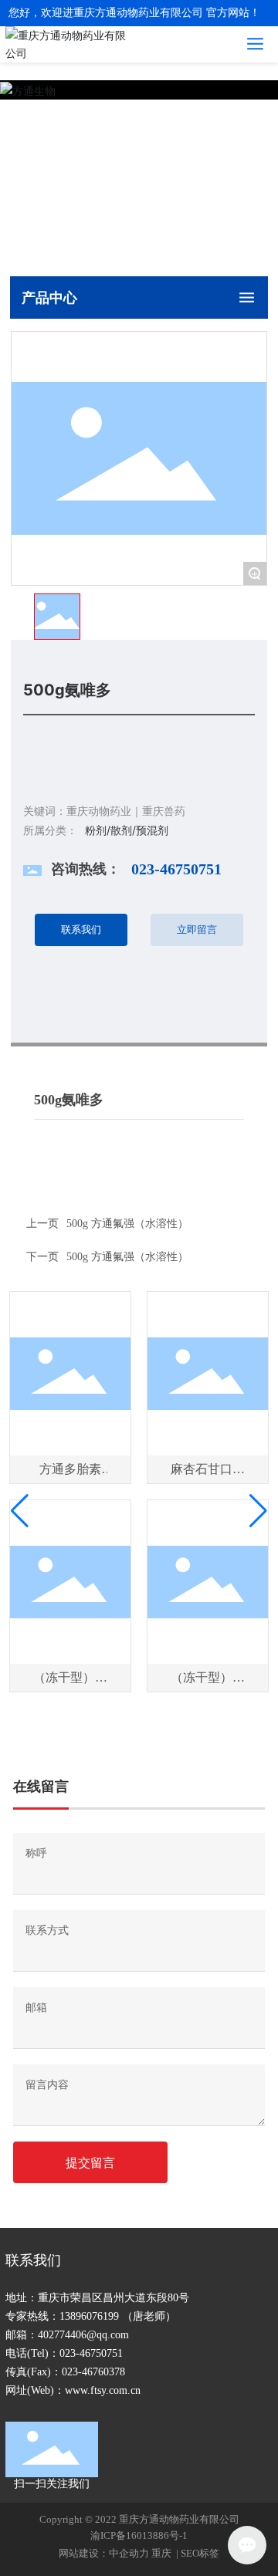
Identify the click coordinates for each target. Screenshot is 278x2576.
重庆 (163, 2553)
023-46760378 (93, 2372)
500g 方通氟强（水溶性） (127, 1257)
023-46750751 (176, 869)
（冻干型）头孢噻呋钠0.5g (208, 1684)
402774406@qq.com (83, 2335)
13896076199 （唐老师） (118, 2316)
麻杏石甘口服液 (208, 1475)
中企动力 (129, 2553)
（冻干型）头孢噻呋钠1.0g (70, 1684)
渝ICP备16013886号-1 (139, 2535)
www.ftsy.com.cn (103, 2390)
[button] (20, 1511)
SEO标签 (200, 2553)
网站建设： (84, 2553)
